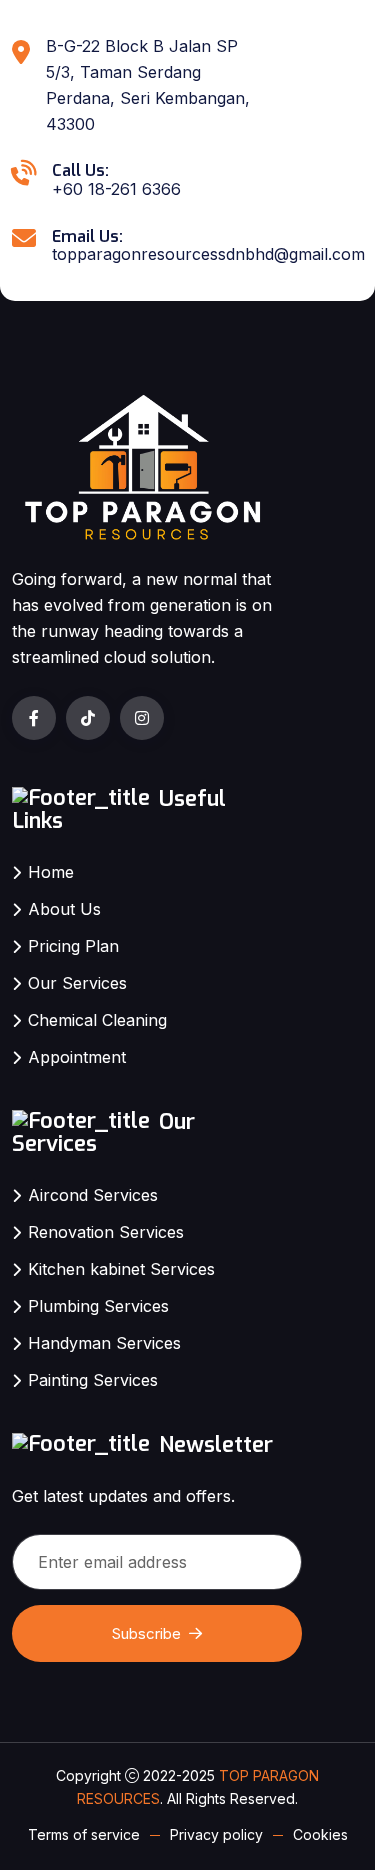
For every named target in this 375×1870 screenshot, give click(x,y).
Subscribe (146, 1633)
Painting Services (93, 1380)
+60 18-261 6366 (116, 189)
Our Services (77, 983)
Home (51, 872)
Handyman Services (104, 1343)
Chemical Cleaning (97, 1020)
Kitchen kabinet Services (121, 1269)
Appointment (77, 1057)
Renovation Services (106, 1232)
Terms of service (84, 1834)
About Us (64, 909)
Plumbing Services (98, 1306)
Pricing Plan (73, 946)
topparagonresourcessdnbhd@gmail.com (208, 254)
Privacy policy (216, 1834)
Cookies (320, 1834)
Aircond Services (93, 1195)
